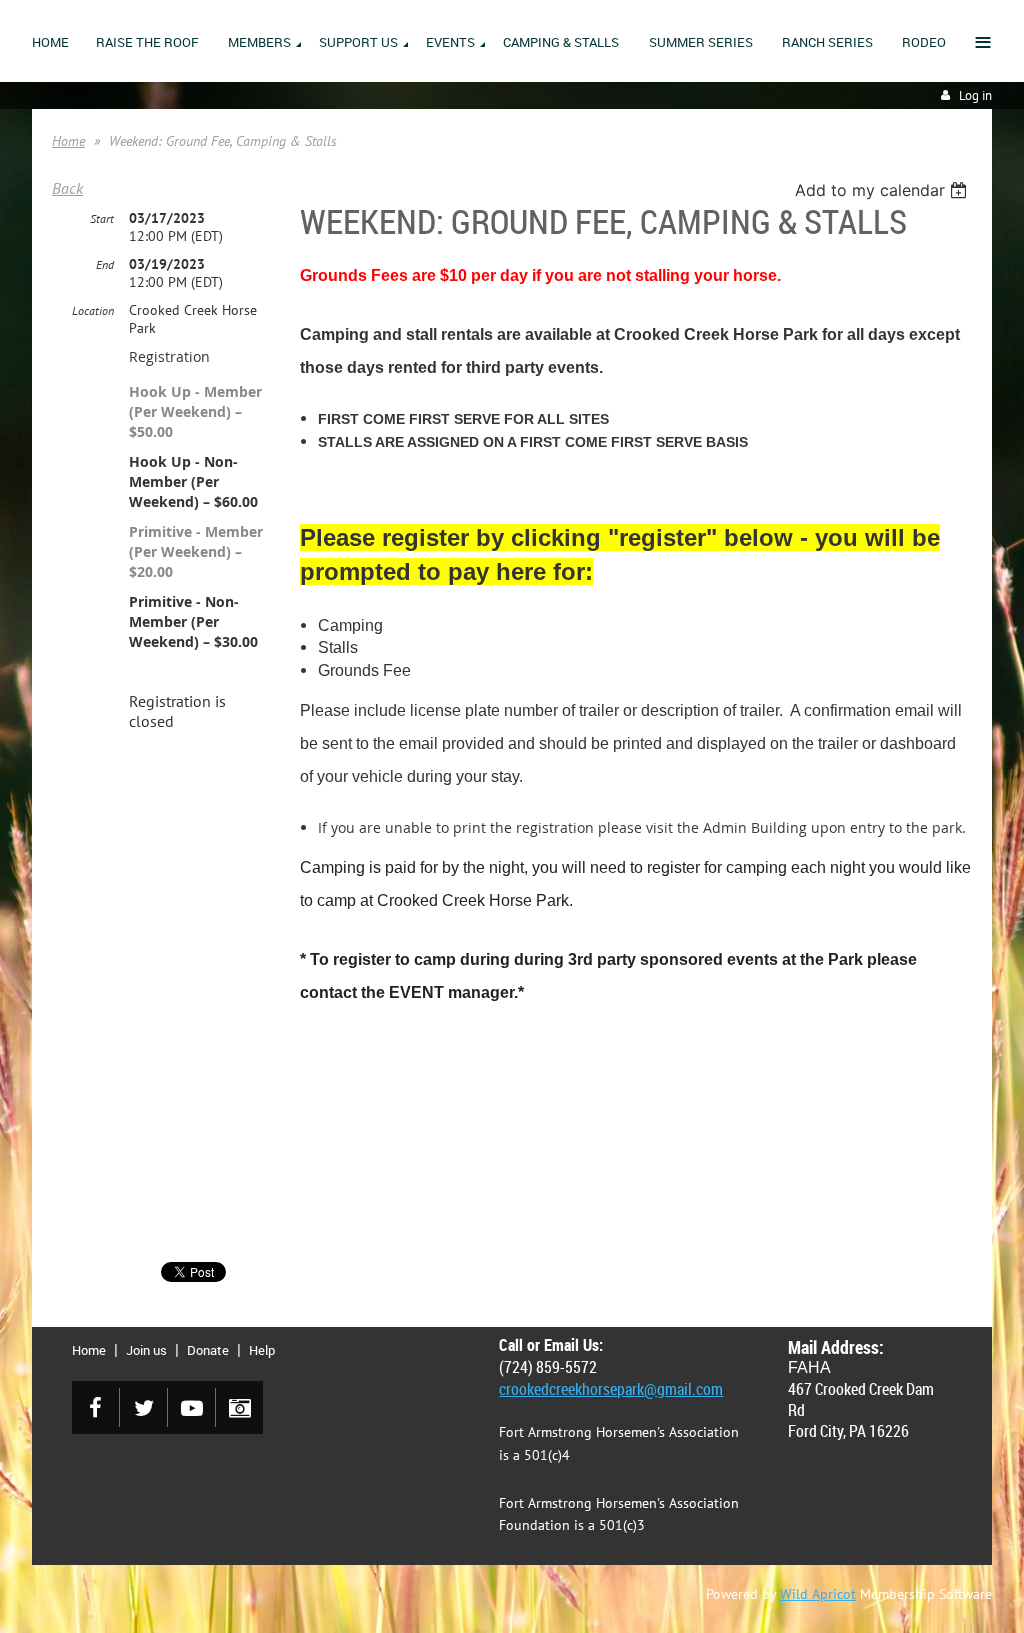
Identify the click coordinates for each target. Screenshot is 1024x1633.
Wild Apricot (818, 1594)
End (105, 264)
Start (102, 218)
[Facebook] (95, 1407)
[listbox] (883, 190)
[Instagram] (239, 1407)
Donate (208, 1350)
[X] (143, 1407)
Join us (146, 1350)
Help (262, 1350)
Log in (975, 95)
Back (67, 188)
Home (68, 141)
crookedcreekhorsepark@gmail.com (611, 1389)
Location (93, 310)
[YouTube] (191, 1407)
